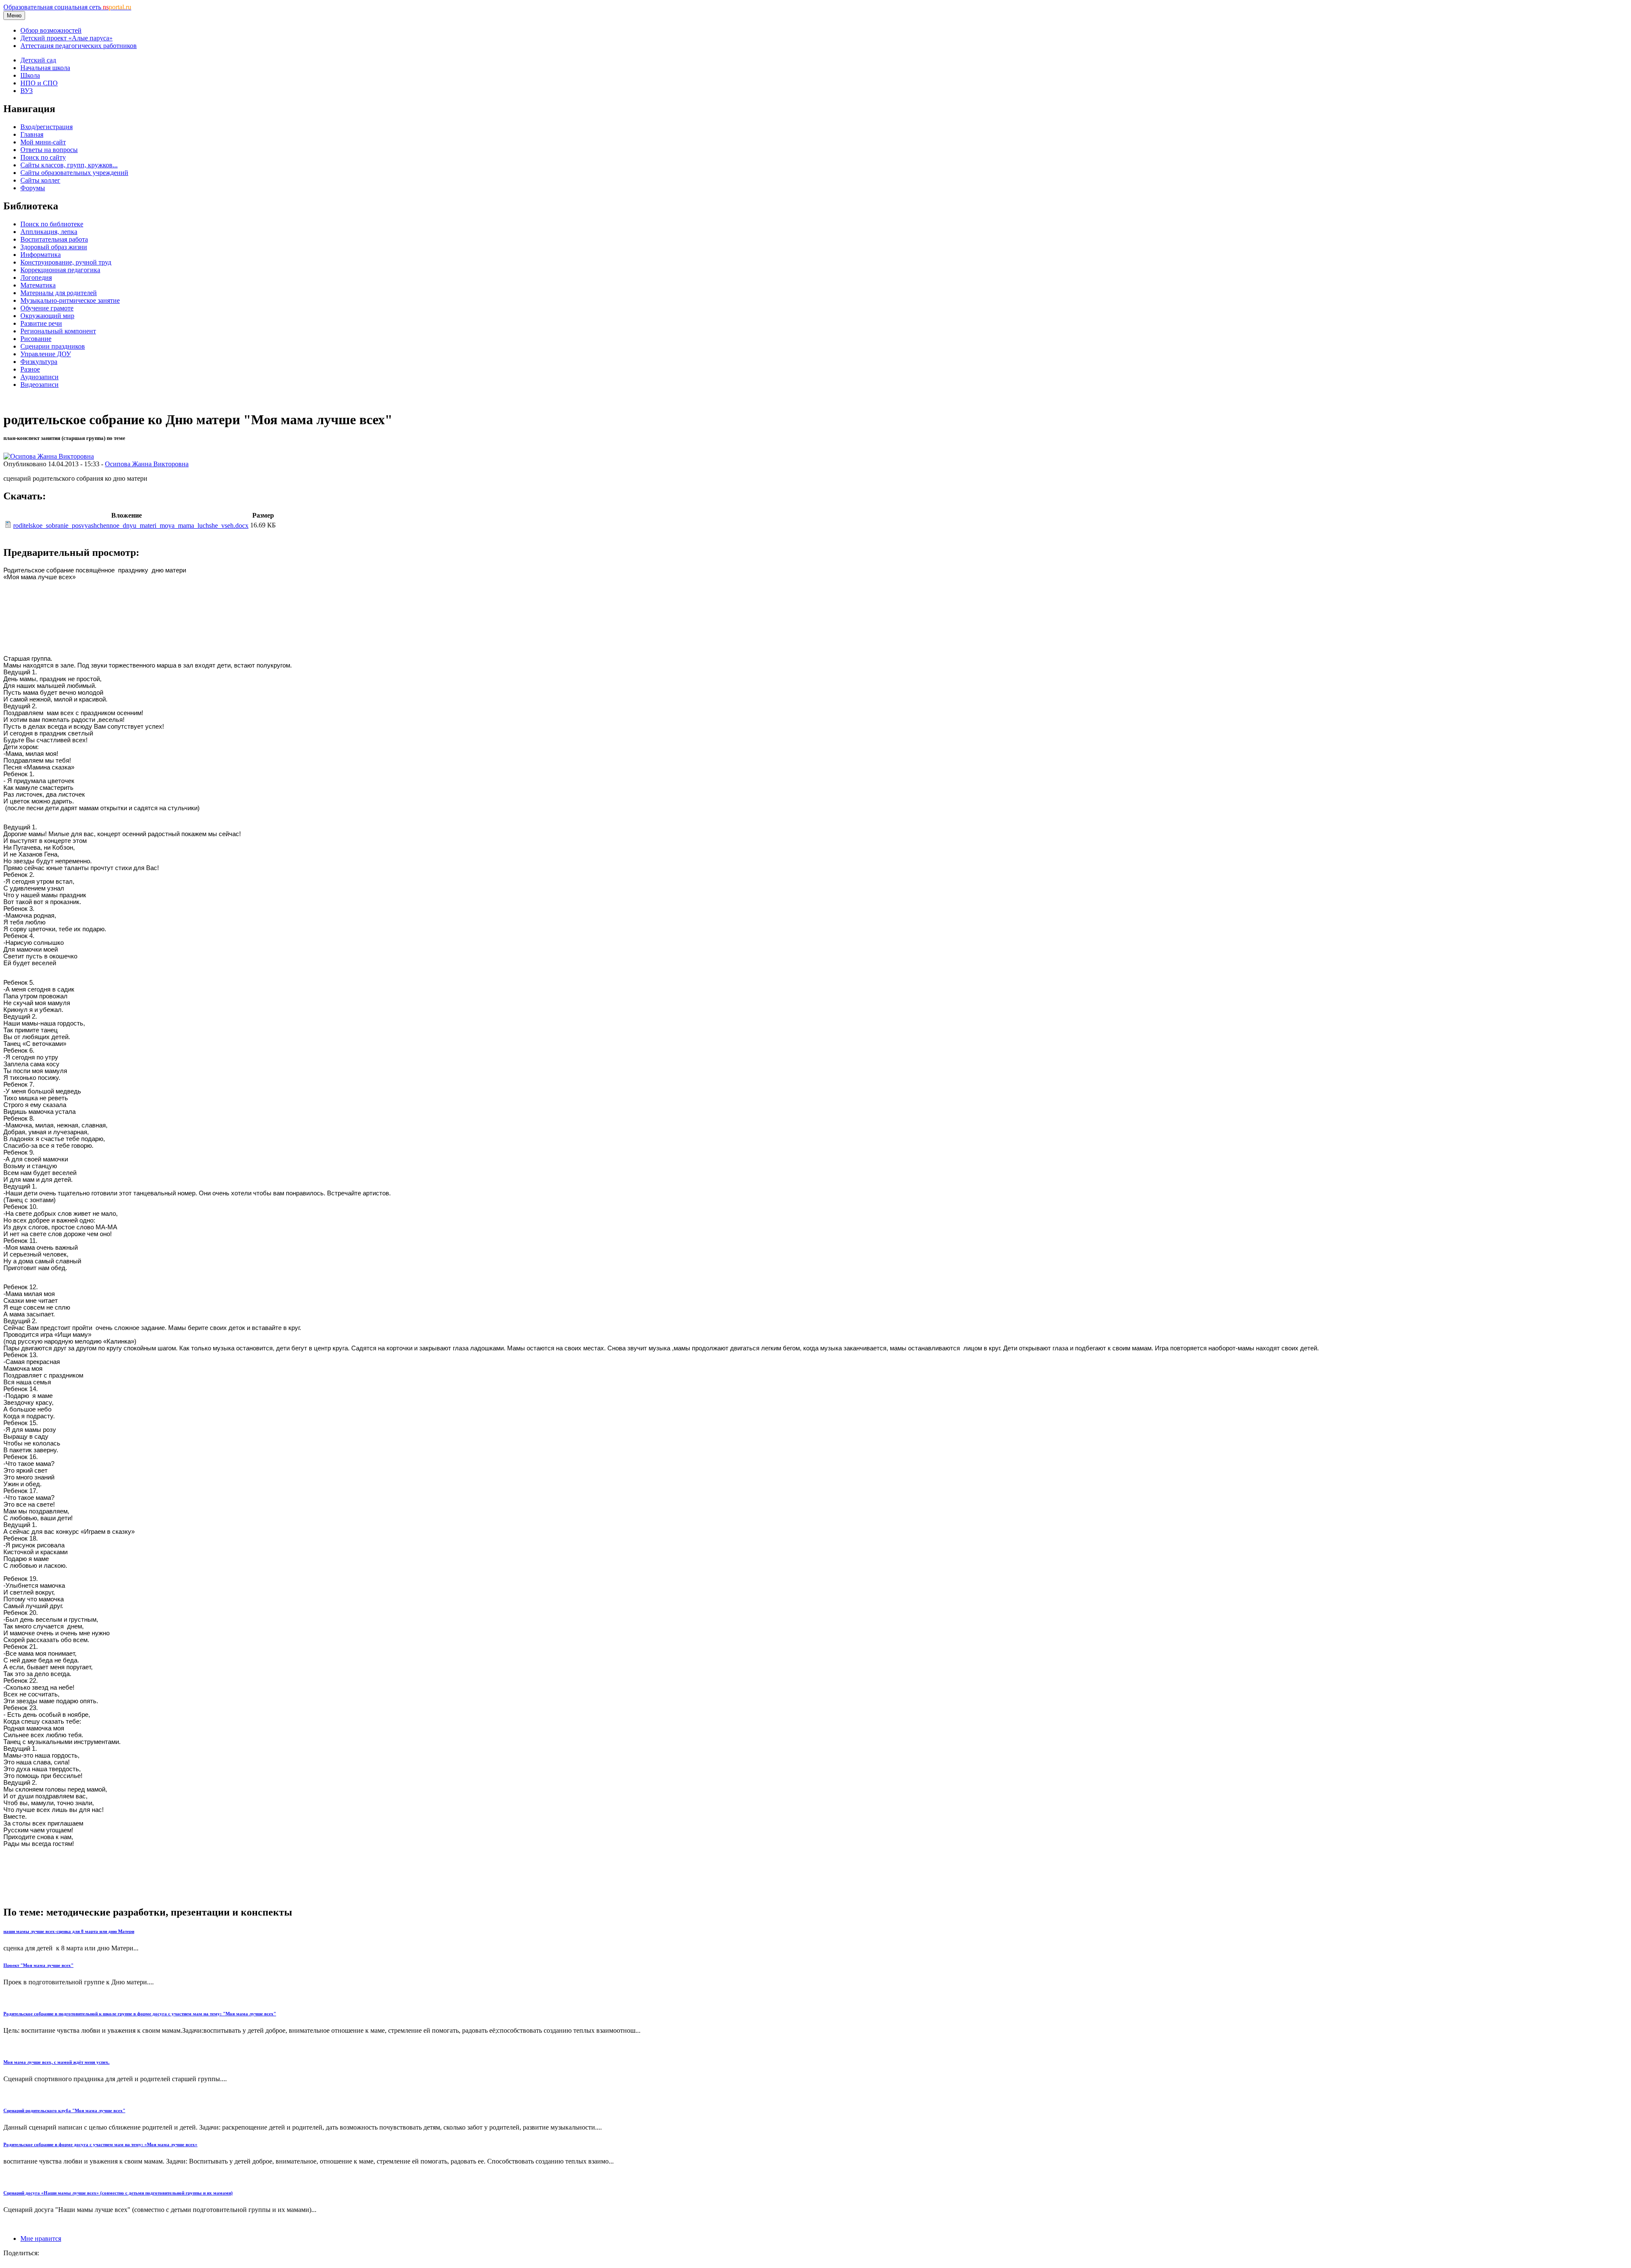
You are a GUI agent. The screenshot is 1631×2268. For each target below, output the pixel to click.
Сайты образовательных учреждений (74, 173)
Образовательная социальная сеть (67, 7)
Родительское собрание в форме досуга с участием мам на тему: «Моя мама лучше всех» (100, 2144)
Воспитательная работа (54, 239)
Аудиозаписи (40, 377)
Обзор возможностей (51, 30)
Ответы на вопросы (49, 150)
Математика (38, 285)
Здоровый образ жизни (54, 247)
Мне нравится (41, 2238)
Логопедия (36, 278)
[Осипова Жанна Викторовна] (49, 456)
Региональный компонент (58, 331)
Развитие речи (41, 323)
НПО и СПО (39, 83)
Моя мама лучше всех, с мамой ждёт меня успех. (56, 2062)
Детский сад (38, 60)
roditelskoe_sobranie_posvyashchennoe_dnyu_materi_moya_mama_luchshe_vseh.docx (131, 525)
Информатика (41, 255)
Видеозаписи (40, 385)
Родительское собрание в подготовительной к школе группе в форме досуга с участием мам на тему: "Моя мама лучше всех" (140, 2014)
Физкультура (39, 362)
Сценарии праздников (53, 346)
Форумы (33, 188)
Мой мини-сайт (43, 142)
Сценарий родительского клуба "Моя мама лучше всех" (64, 2110)
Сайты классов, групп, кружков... (69, 165)
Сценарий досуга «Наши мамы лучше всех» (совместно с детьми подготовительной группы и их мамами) (118, 2193)
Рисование (36, 339)
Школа (30, 75)
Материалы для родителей (59, 293)
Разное (30, 369)
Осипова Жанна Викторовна (147, 464)
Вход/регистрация (47, 127)
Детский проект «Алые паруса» (66, 38)
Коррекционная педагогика (60, 270)
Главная (32, 134)
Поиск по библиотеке (52, 224)
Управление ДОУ (46, 354)
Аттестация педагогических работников (79, 46)
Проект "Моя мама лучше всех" (38, 1965)
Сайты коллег (40, 180)
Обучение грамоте (47, 308)
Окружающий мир (47, 316)
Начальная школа (45, 68)
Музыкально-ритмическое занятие (70, 300)
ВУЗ (27, 91)
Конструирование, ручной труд (66, 262)
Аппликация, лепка (49, 232)
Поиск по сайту (43, 157)
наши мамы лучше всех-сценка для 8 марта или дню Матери (69, 1931)
